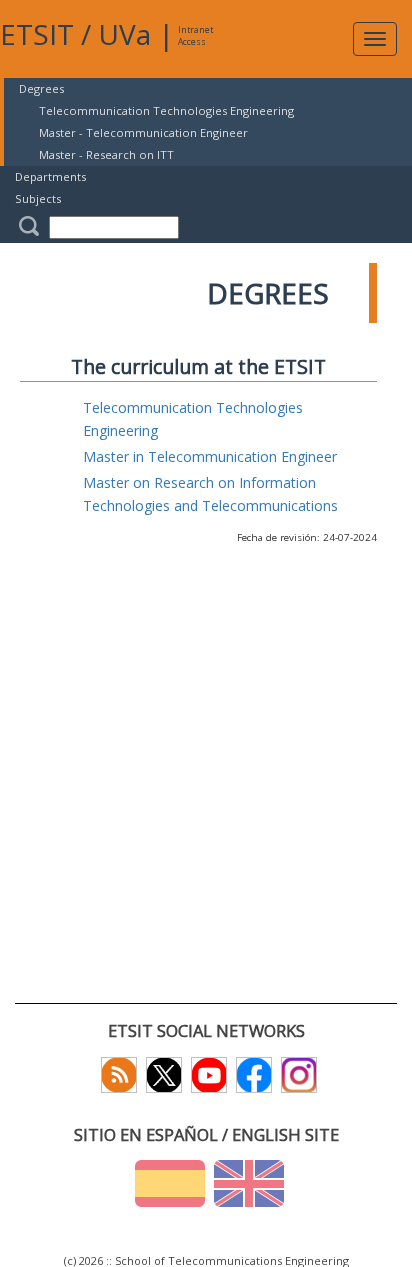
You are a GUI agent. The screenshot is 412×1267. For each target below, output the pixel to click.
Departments (50, 176)
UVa (124, 34)
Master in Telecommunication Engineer (210, 456)
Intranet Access (195, 35)
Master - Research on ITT (106, 154)
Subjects (38, 198)
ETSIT (37, 34)
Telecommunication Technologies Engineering (166, 110)
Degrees (41, 88)
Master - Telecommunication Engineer (143, 132)
